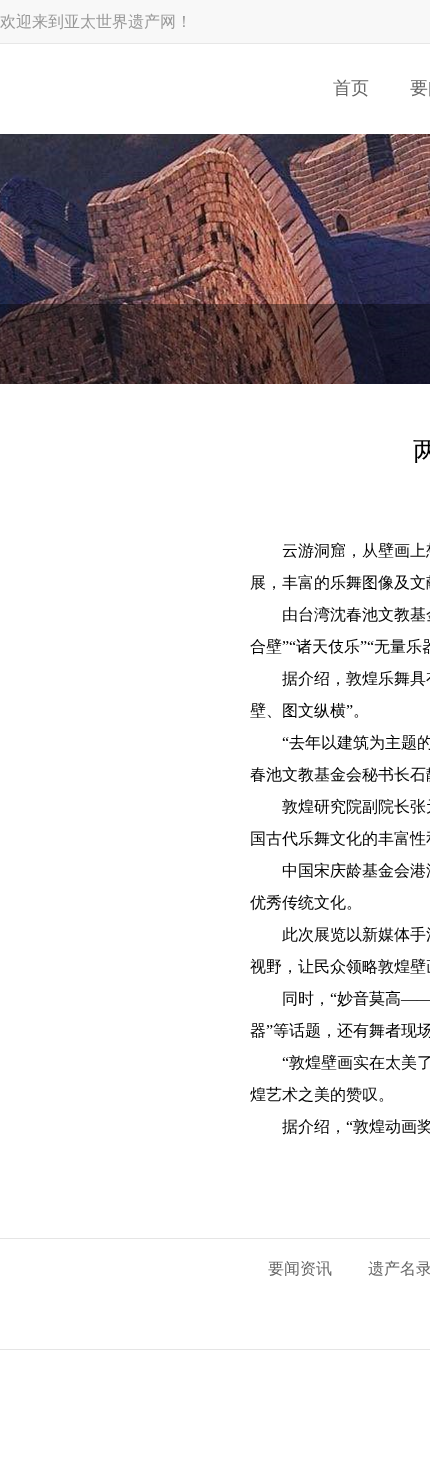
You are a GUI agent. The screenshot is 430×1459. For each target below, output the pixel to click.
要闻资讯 (300, 1268)
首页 (351, 88)
